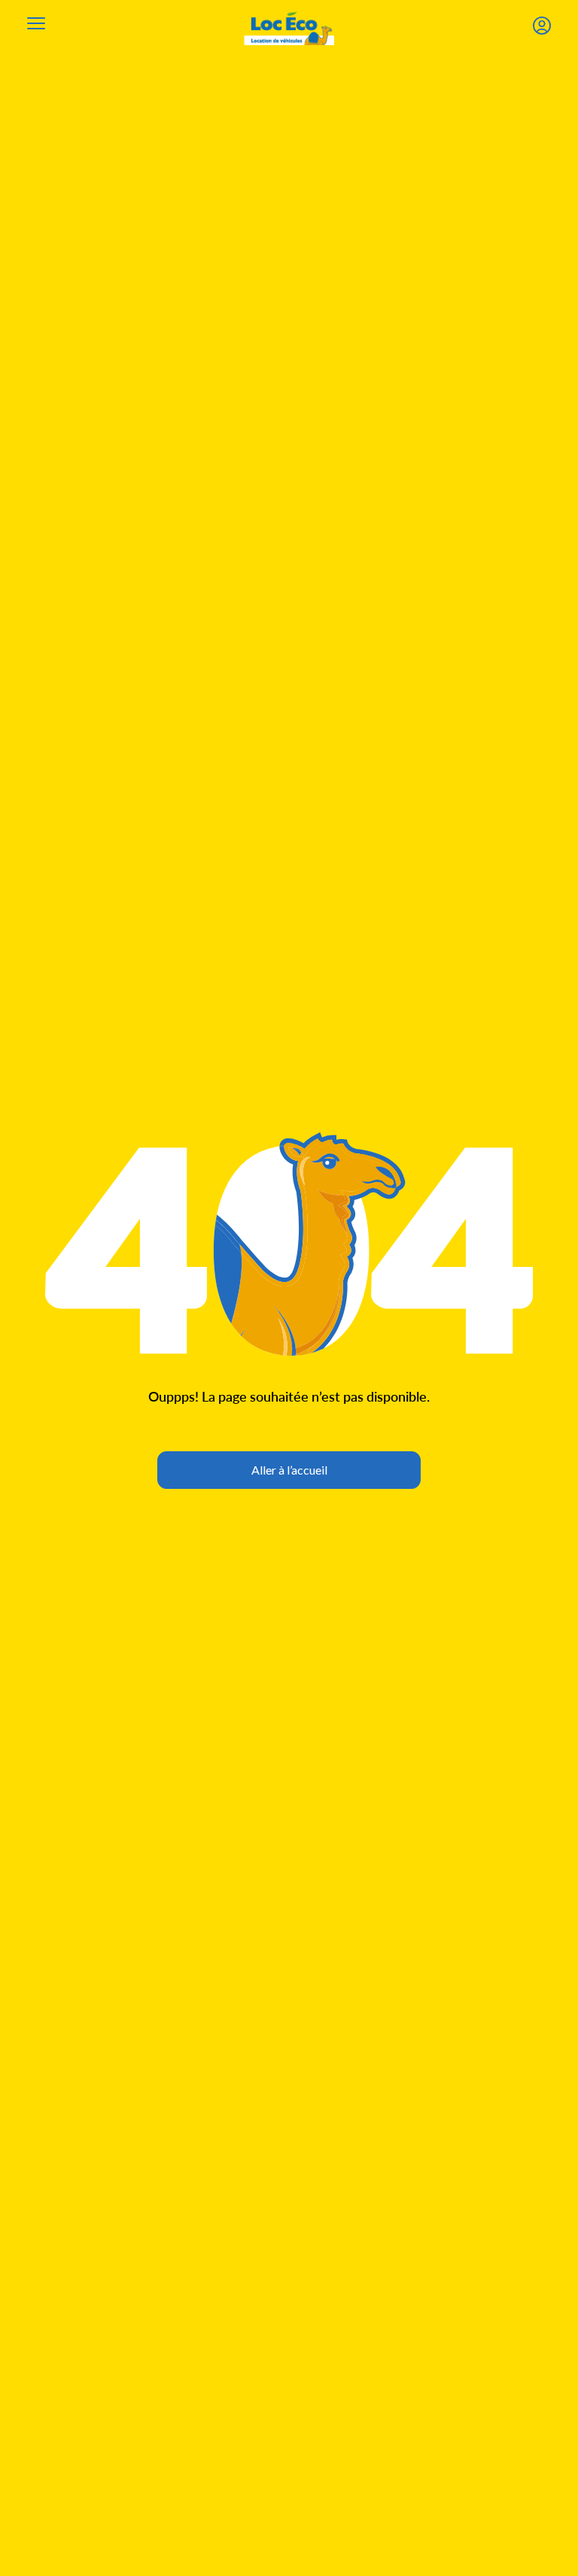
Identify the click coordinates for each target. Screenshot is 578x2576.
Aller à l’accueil (289, 1470)
